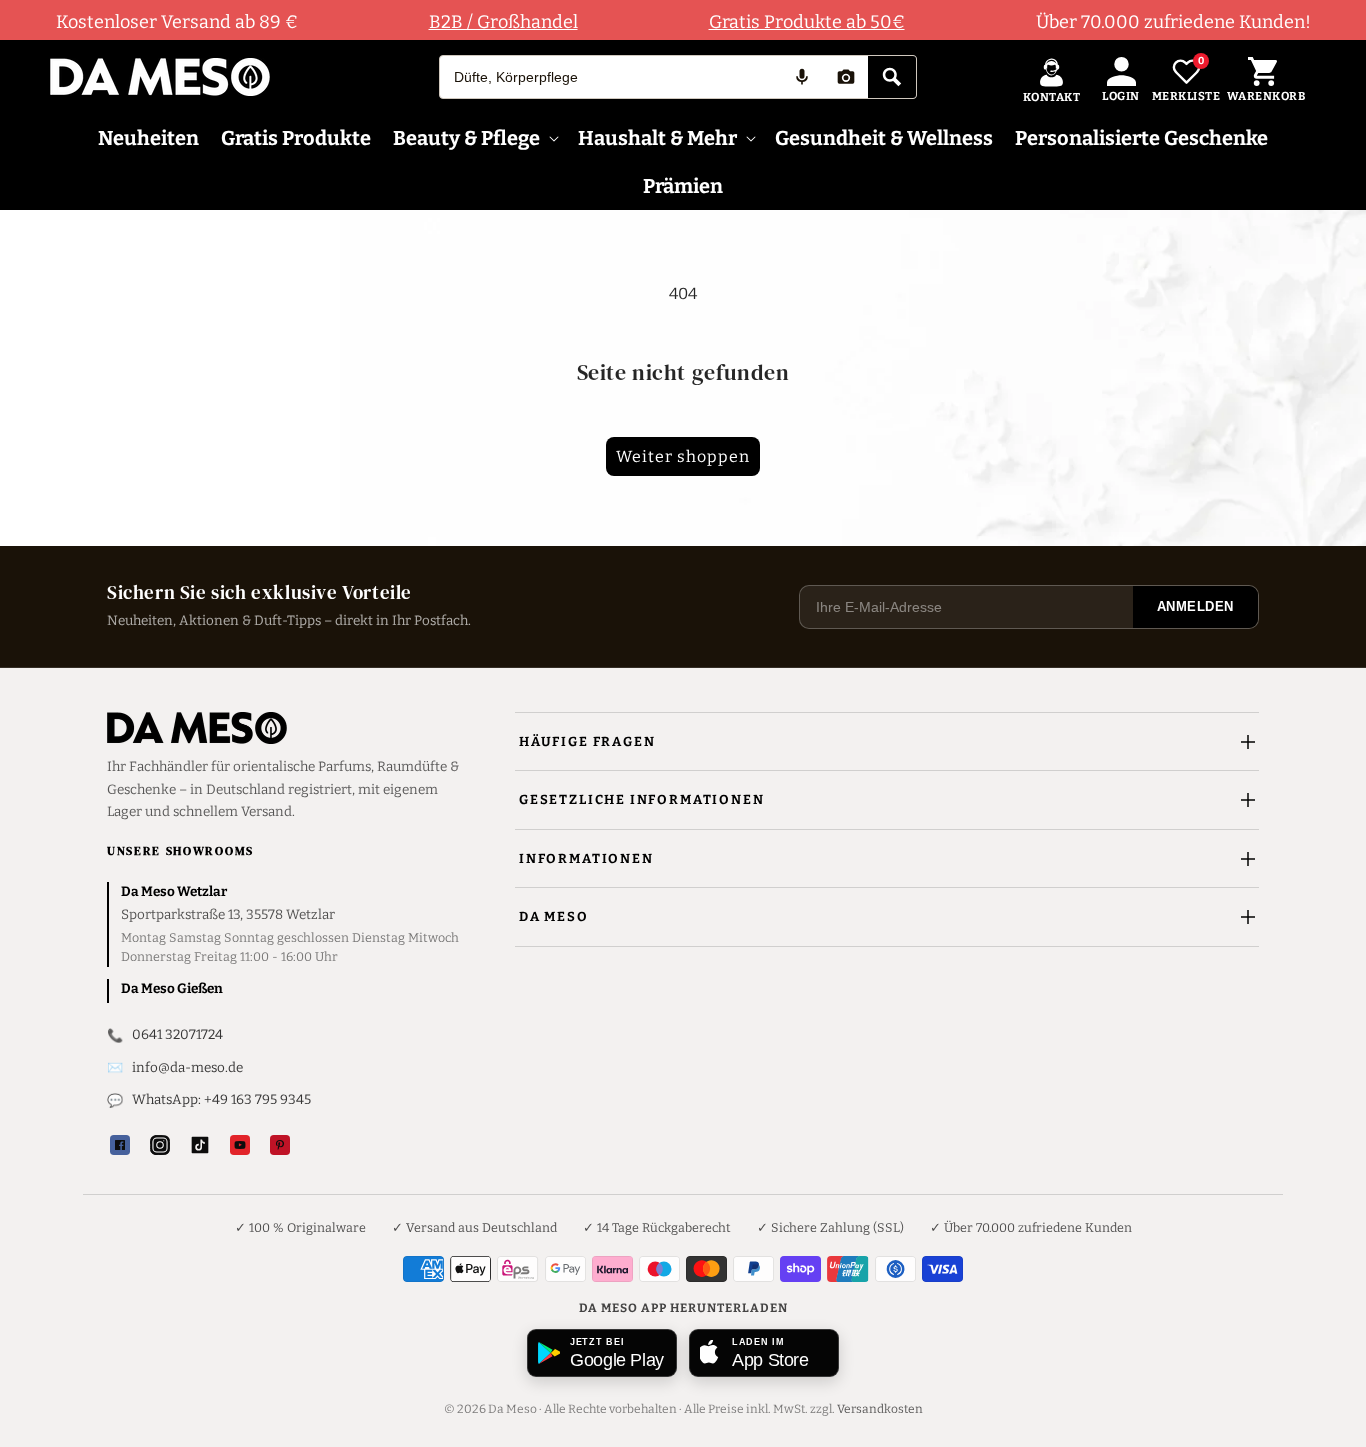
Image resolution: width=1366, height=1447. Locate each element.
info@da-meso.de (187, 1067)
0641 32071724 (177, 1034)
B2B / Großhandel (503, 22)
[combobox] (610, 77)
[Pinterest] (280, 1145)
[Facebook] (120, 1145)
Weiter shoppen (683, 456)
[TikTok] (200, 1145)
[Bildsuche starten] (846, 77)
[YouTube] (240, 1145)
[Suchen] (892, 77)
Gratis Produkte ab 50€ (807, 22)
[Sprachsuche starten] (802, 77)
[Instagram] (160, 1145)
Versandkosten (880, 1409)
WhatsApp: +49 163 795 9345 (221, 1099)
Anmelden (1195, 606)
